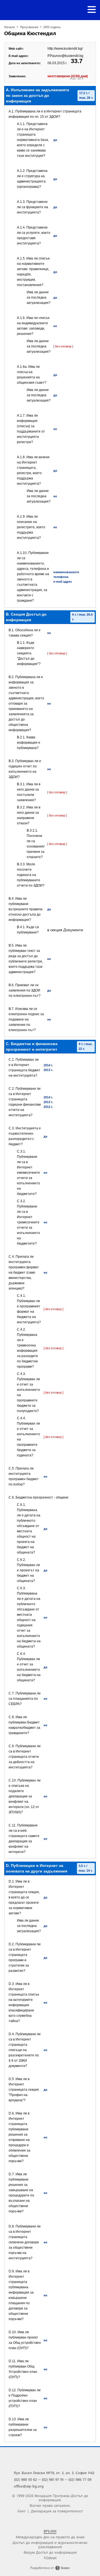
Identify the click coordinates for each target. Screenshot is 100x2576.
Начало (10, 27)
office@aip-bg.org (29, 2486)
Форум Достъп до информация (50, 2552)
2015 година (52, 27)
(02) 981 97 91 (53, 2479)
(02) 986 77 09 (80, 2479)
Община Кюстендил (30, 33)
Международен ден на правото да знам (50, 2537)
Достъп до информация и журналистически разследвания (50, 2544)
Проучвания (29, 27)
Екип (22, 2511)
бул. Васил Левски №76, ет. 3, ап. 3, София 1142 (54, 2473)
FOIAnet (50, 2558)
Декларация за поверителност (57, 2511)
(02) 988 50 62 (25, 2479)
